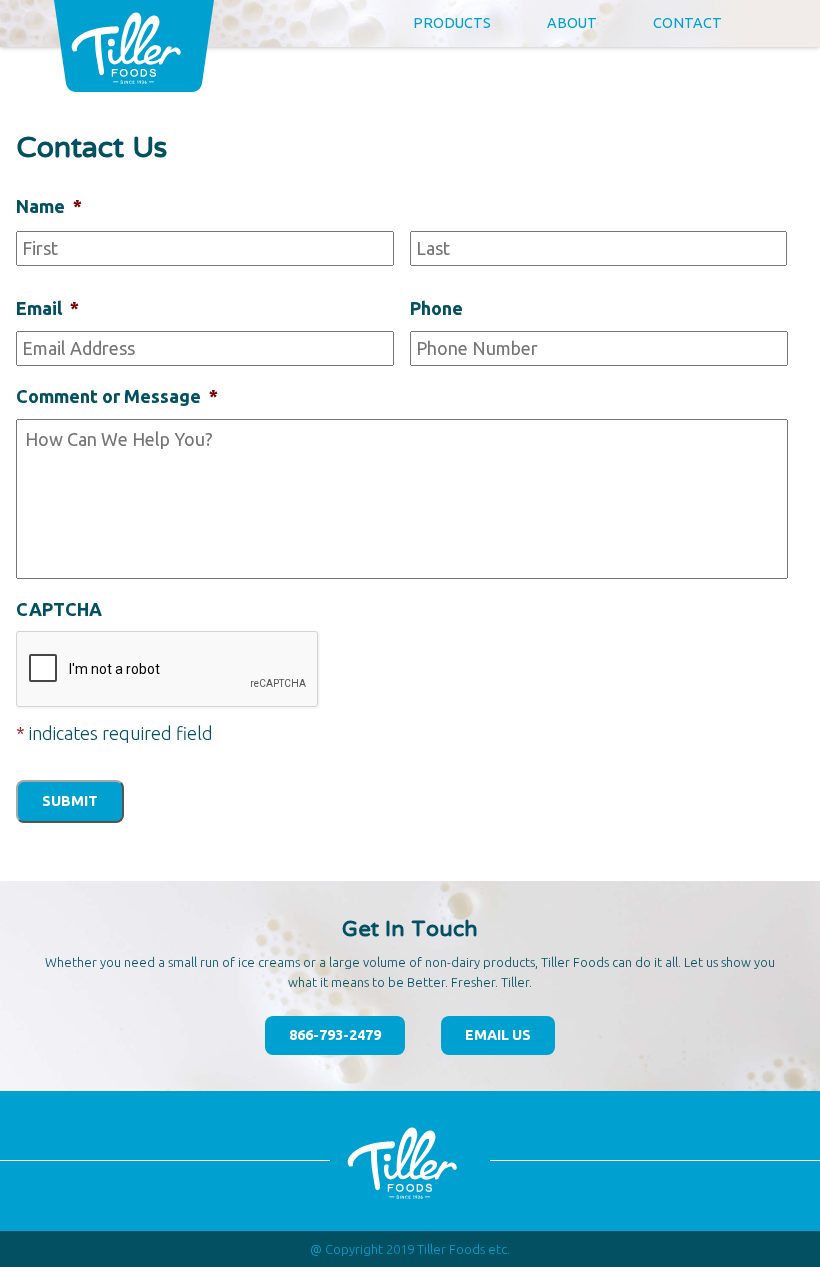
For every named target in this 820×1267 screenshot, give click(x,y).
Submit (70, 801)
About (572, 23)
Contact (687, 23)
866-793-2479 (335, 1035)
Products (452, 23)
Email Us (498, 1035)
